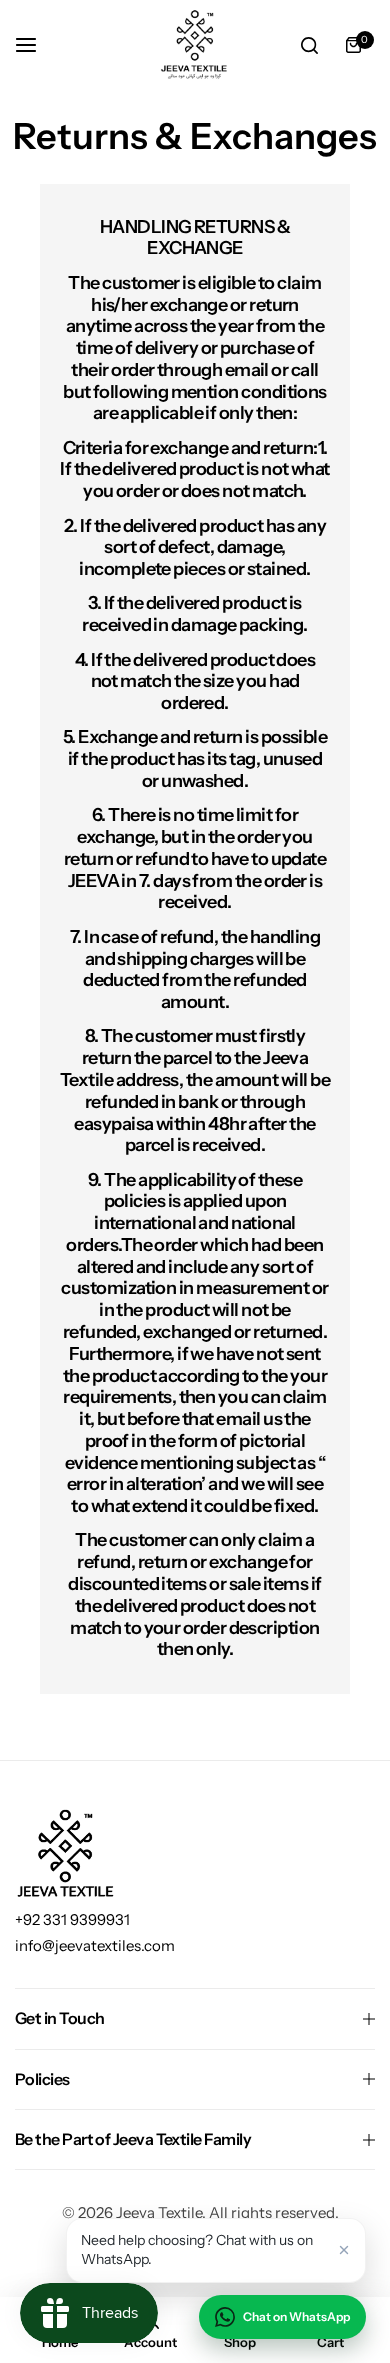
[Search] (309, 45)
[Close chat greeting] (344, 2250)
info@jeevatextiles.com (95, 1945)
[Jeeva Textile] (195, 45)
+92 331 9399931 (72, 1919)
